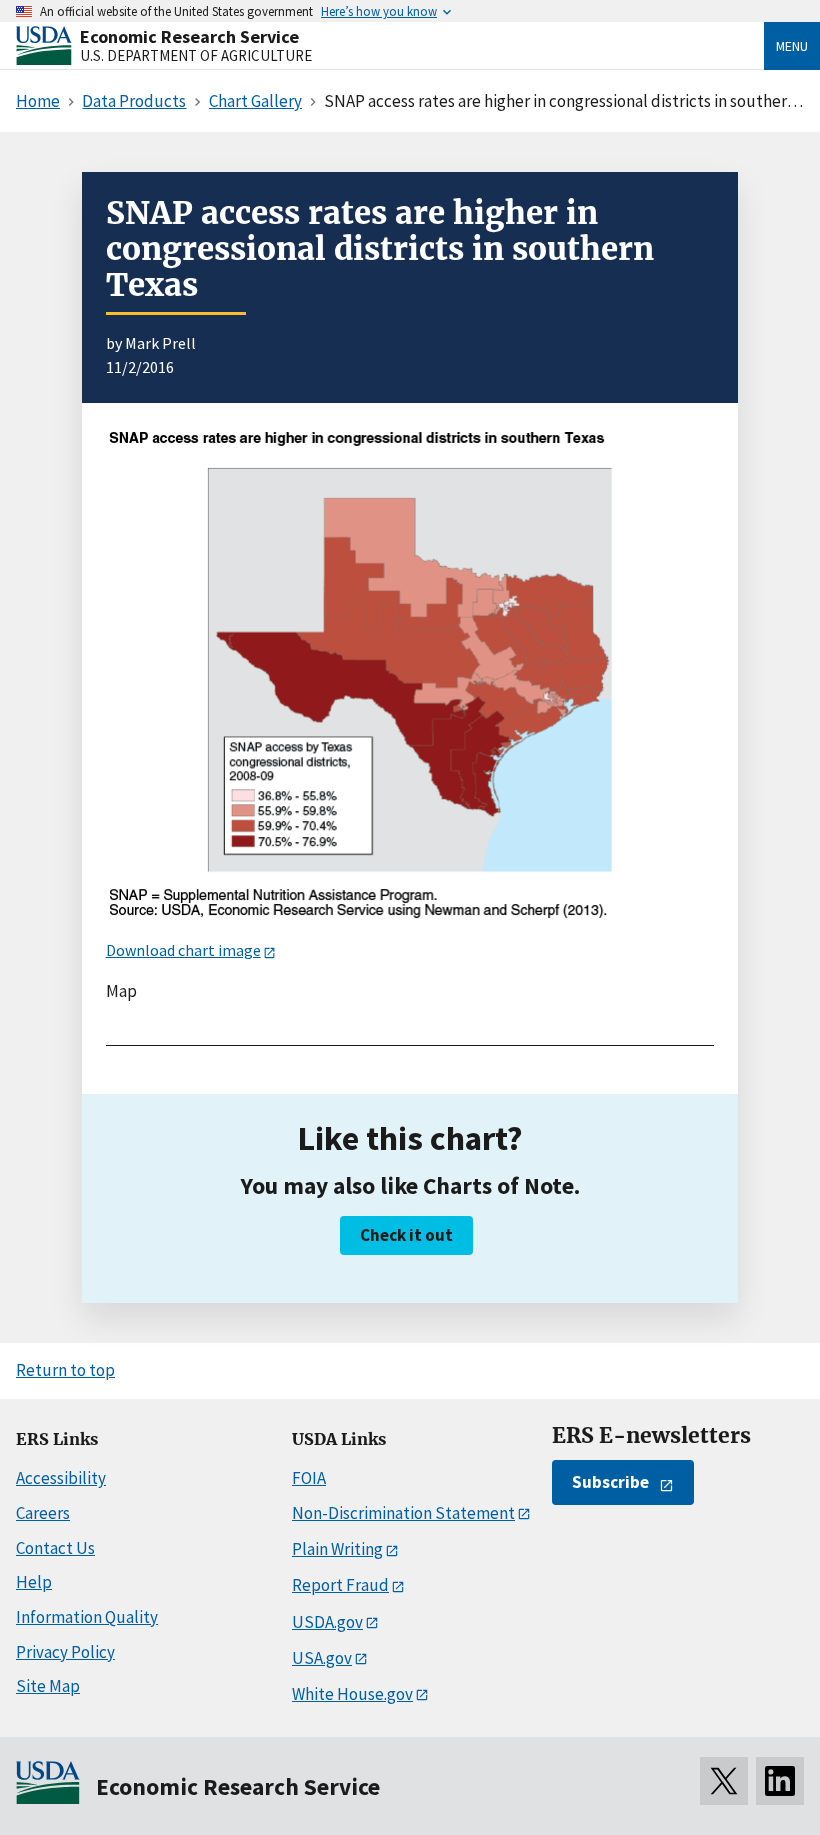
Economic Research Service (189, 36)
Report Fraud (340, 1585)
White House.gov (352, 1694)
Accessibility (61, 1478)
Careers (43, 1513)
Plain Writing (337, 1549)
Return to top (65, 1370)
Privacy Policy (65, 1652)
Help (34, 1582)
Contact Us (55, 1548)
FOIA (309, 1478)
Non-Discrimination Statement (403, 1513)
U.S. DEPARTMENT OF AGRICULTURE (196, 55)
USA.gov (322, 1658)
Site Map (48, 1686)
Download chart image (183, 950)
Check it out (406, 1235)
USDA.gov (327, 1622)
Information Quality (87, 1617)
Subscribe (610, 1482)
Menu (792, 46)
